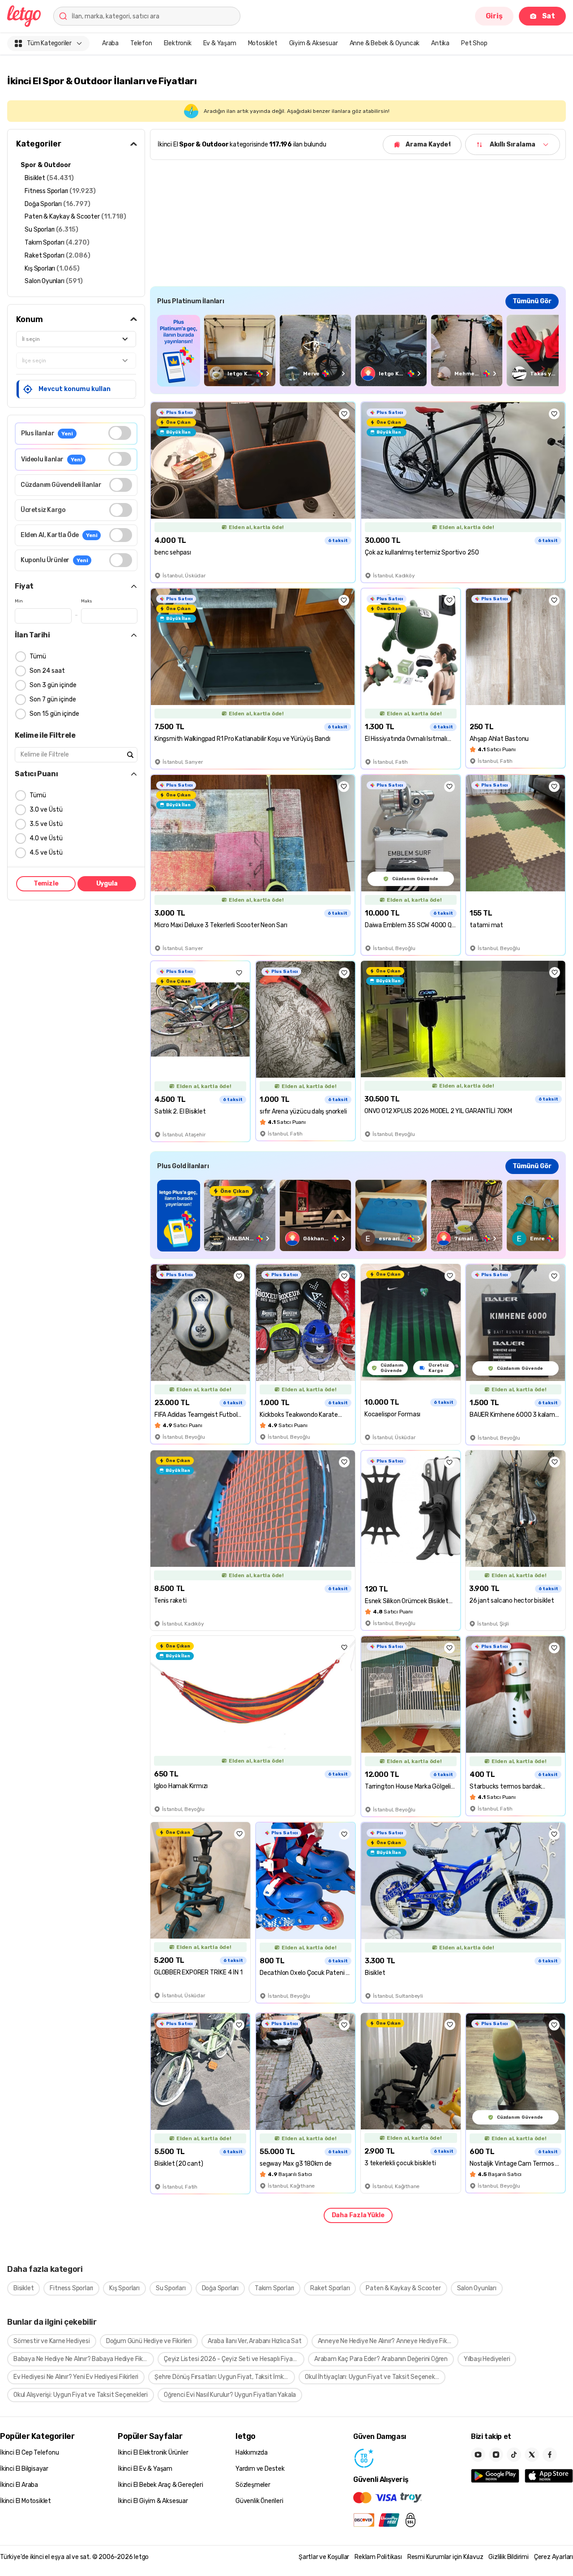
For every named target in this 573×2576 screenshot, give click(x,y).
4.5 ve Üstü (46, 853)
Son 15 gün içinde (54, 714)
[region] (358, 350)
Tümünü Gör (532, 301)
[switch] (120, 433)
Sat (549, 16)
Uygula (107, 884)
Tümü (38, 656)
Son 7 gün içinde (53, 699)
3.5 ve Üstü (46, 824)
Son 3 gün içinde (53, 685)
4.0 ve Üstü (46, 838)
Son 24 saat (47, 671)
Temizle (46, 884)
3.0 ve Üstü (46, 810)
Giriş (494, 16)
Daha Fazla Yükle (358, 2215)
